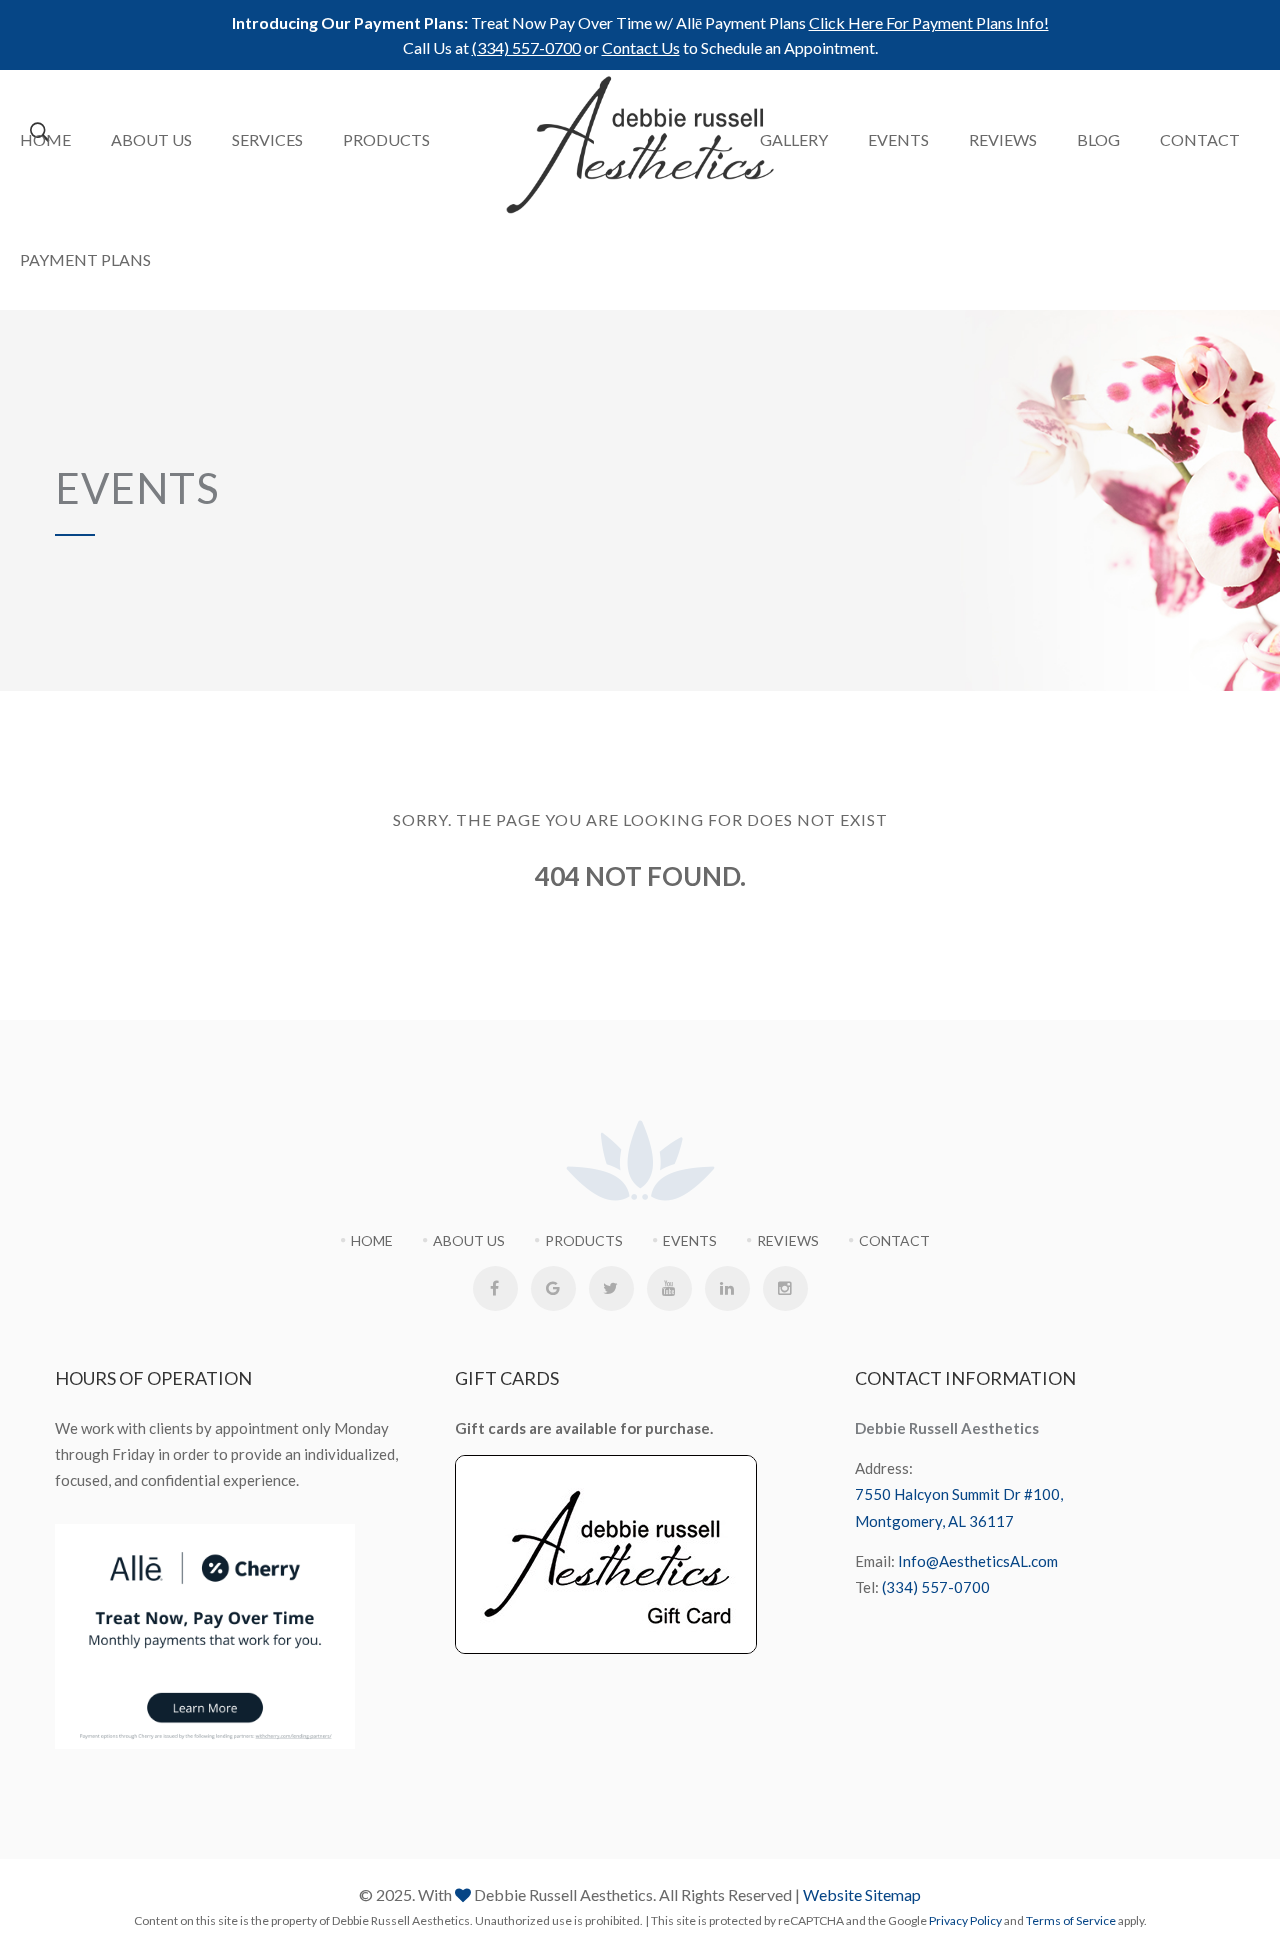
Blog (1098, 139)
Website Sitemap (862, 1894)
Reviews (1003, 139)
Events (898, 139)
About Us (151, 139)
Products (386, 139)
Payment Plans (85, 259)
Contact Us (641, 47)
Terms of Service (1071, 1920)
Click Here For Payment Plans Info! (929, 22)
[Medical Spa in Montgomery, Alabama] (640, 145)
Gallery (794, 139)
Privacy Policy (965, 1920)
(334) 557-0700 (526, 47)
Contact (1200, 139)
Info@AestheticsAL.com (978, 1561)
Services (267, 139)
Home (45, 139)
